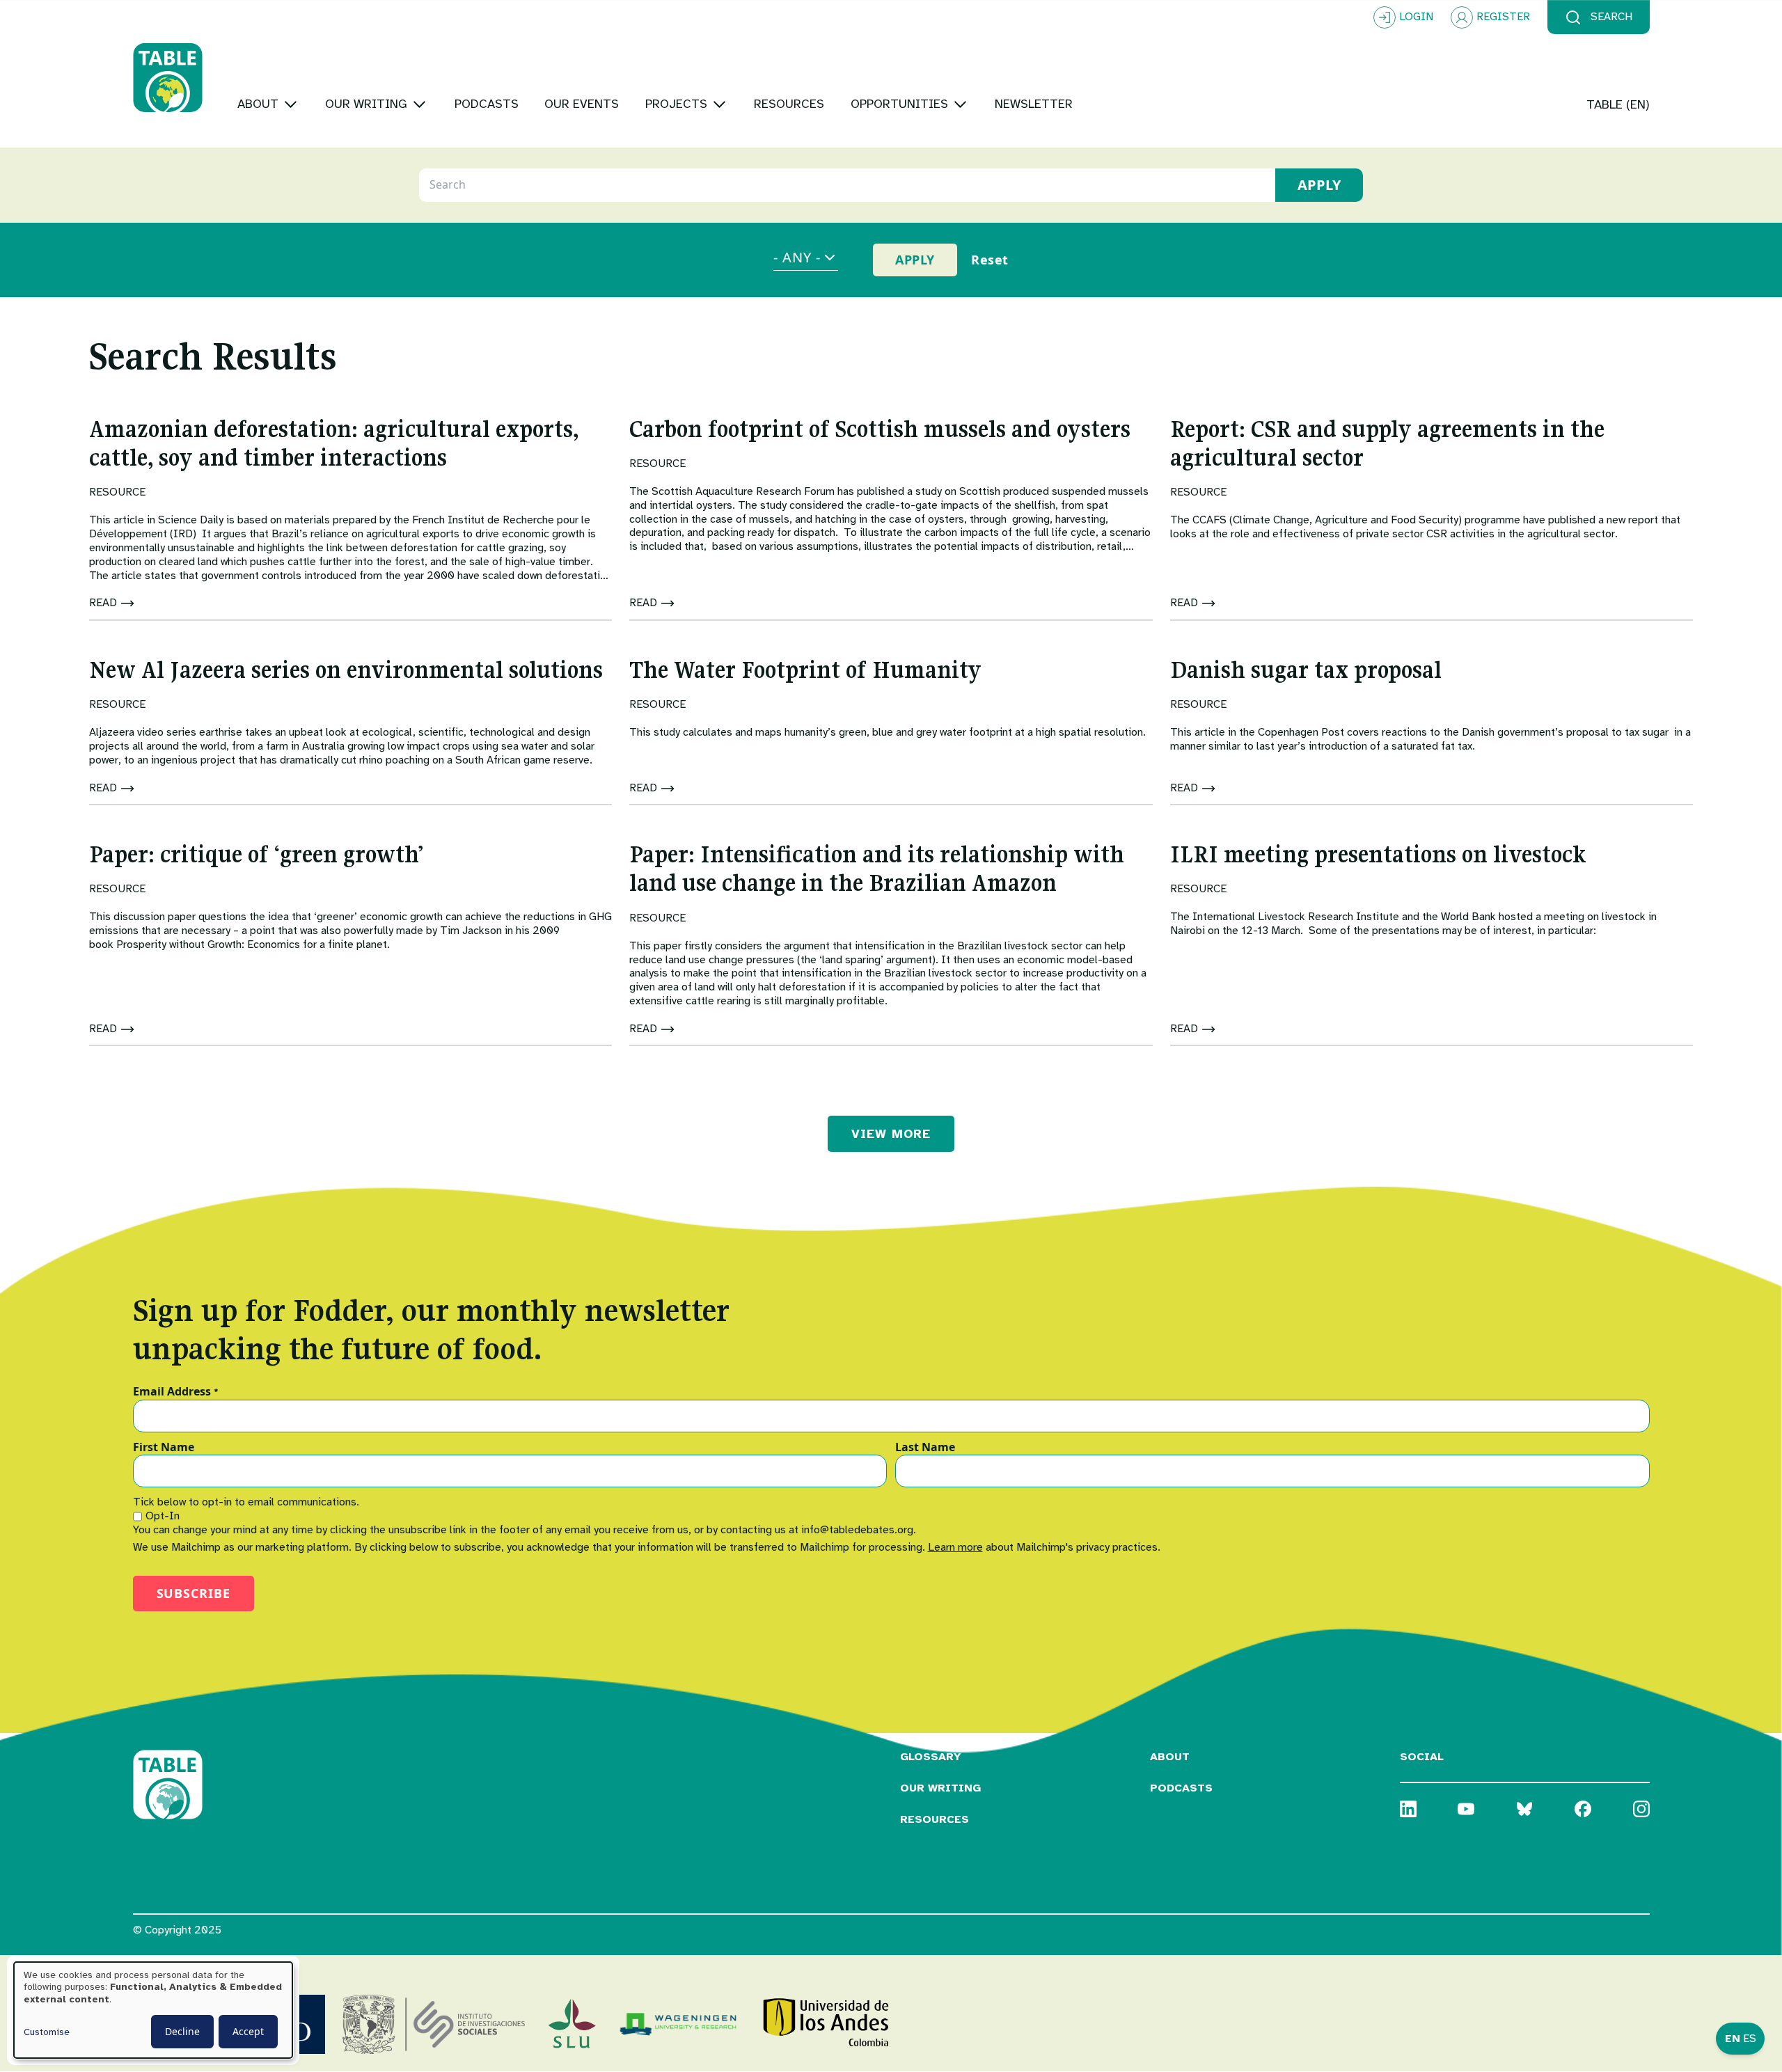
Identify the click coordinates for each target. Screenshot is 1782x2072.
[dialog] (153, 2010)
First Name (164, 1448)
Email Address (176, 1392)
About (1170, 1757)
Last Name (925, 1448)
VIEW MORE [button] (891, 1134)
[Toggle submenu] (291, 104)
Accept (248, 2031)
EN (1733, 2039)
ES (1750, 2039)
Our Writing (940, 1788)
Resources (935, 1819)
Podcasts (1181, 1788)
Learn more (955, 1547)
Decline (182, 2031)
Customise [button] (47, 2032)
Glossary (931, 1757)
